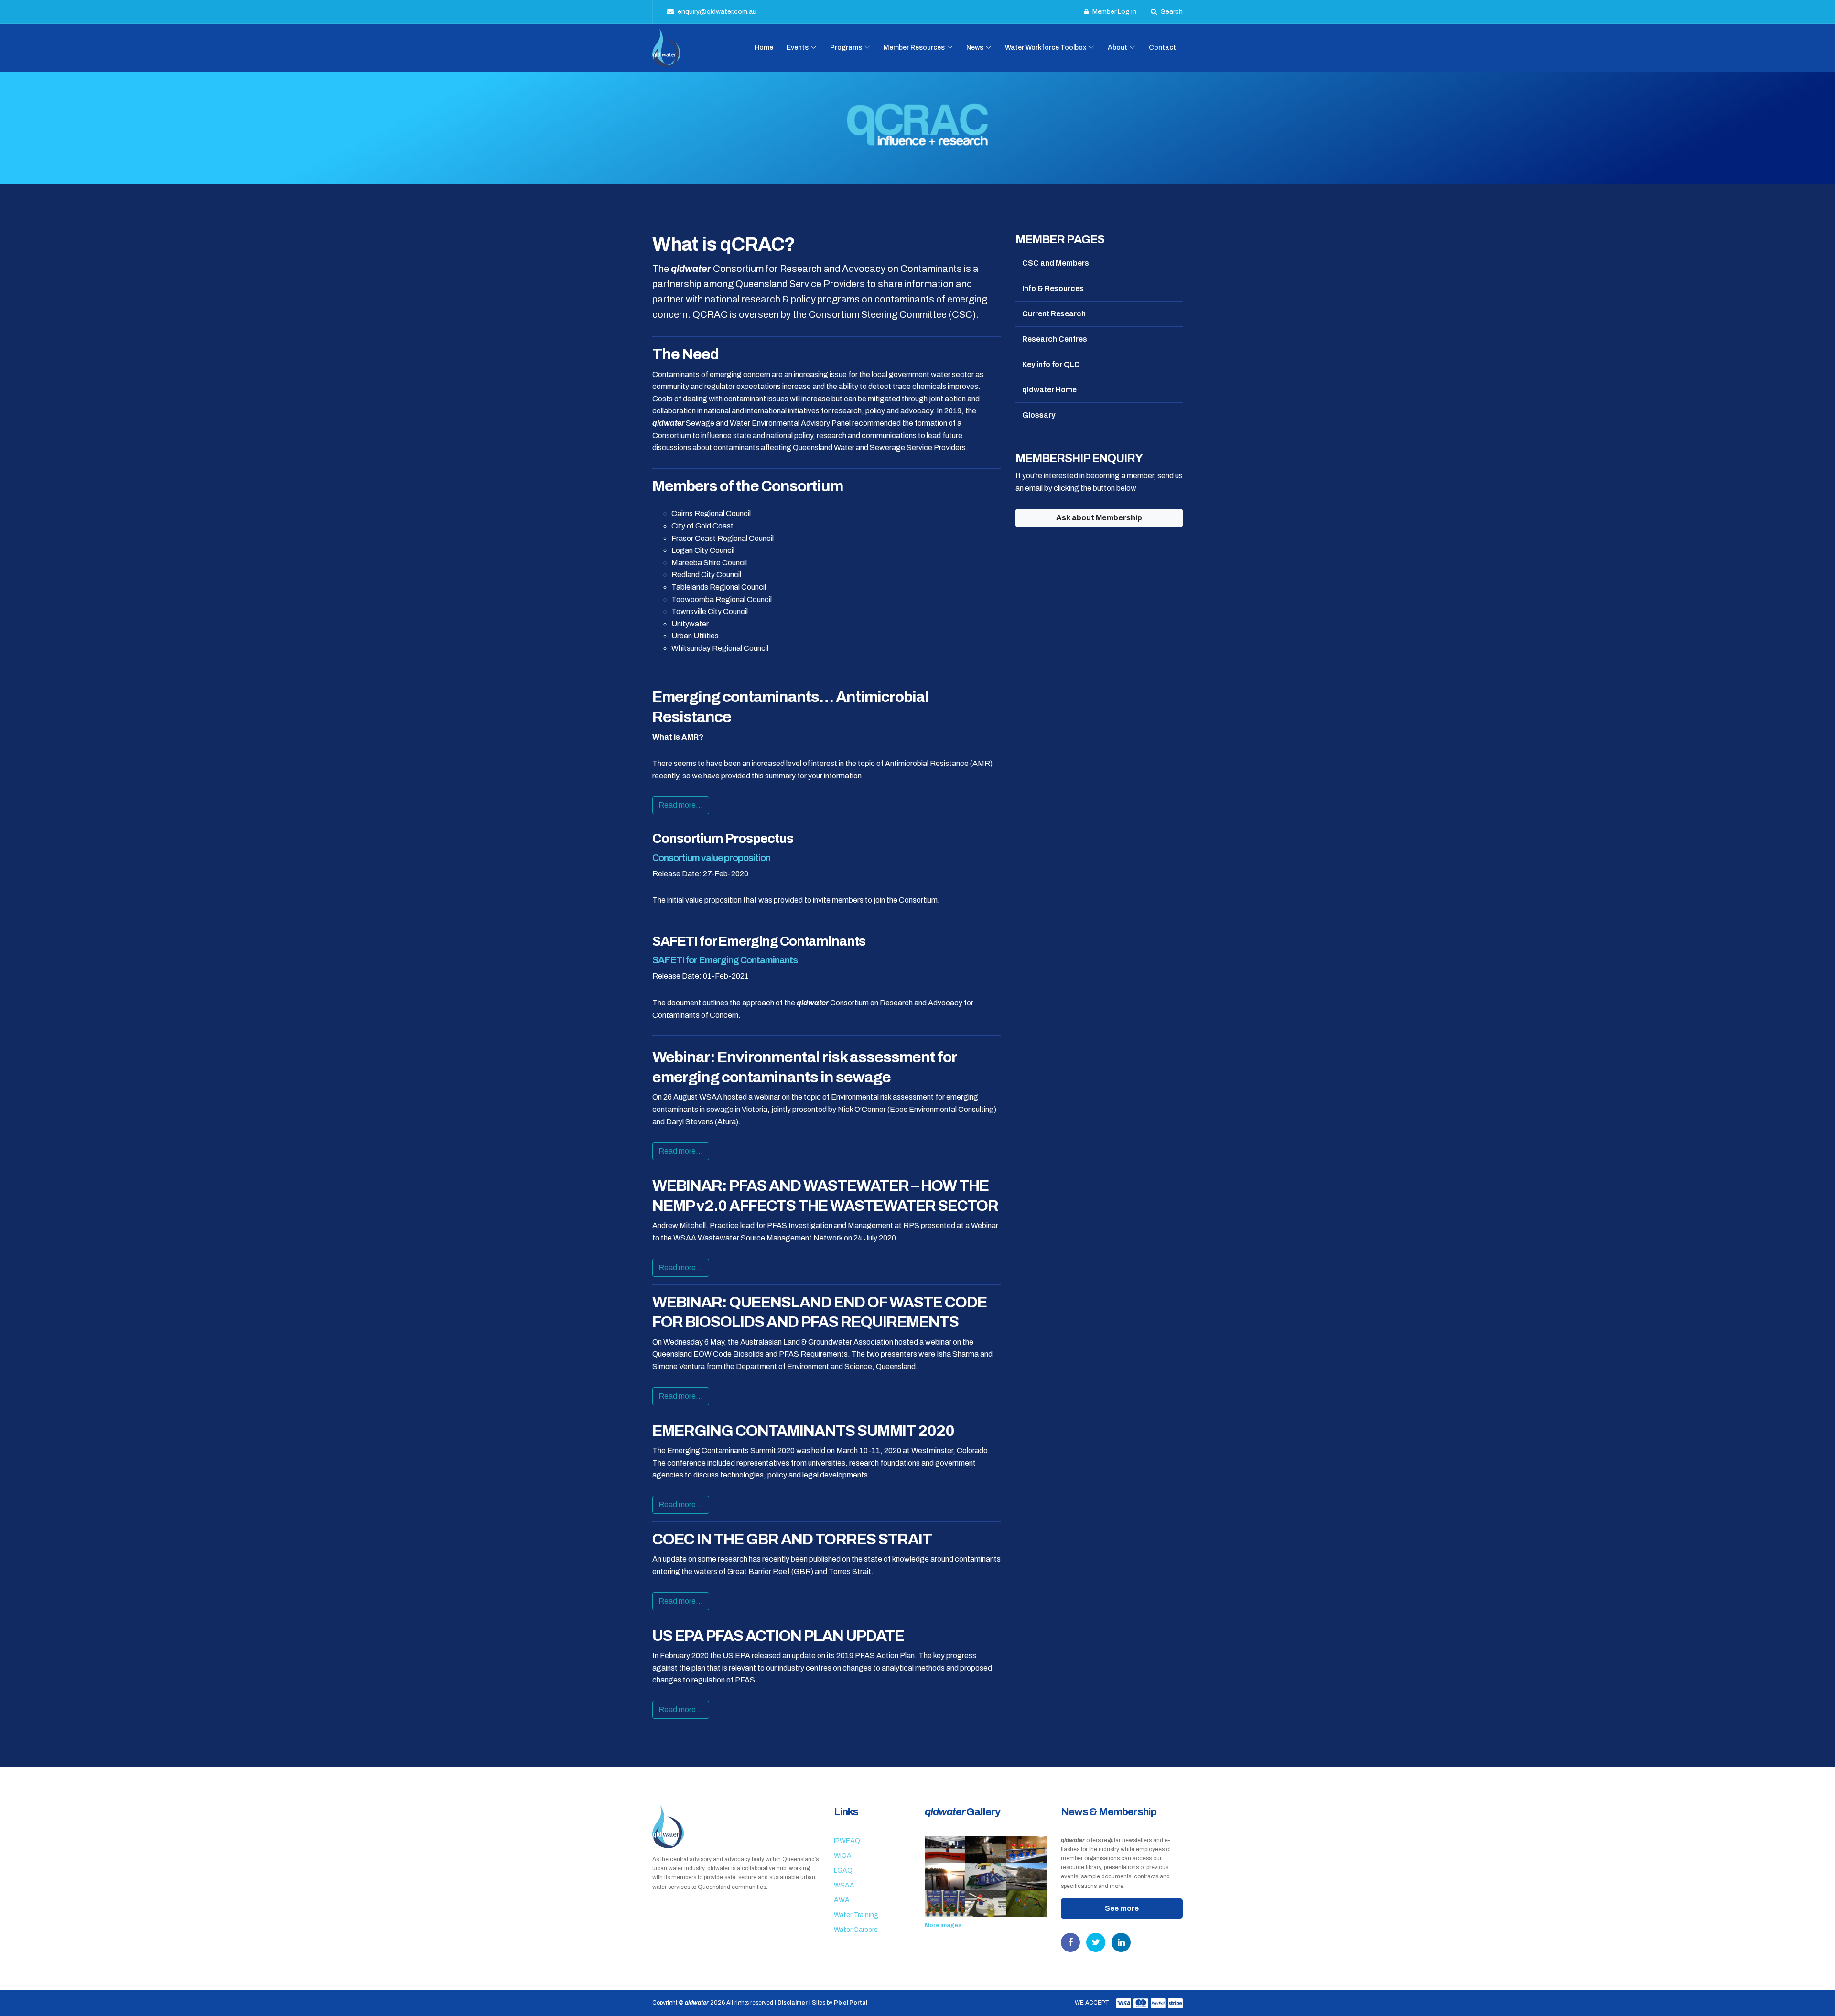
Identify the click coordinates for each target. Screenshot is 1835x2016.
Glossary (1039, 415)
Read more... (681, 805)
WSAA (844, 1885)
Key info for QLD (1051, 364)
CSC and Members (1056, 263)
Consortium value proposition (711, 858)
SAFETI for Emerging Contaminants (725, 960)
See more (1122, 1908)
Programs (846, 48)
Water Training (856, 1915)
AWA (842, 1900)
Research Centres (1055, 339)
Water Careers (856, 1930)
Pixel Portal (851, 2003)
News (975, 48)
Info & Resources (1053, 288)
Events (798, 48)
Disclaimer (793, 2003)
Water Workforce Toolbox (1046, 48)
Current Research (1054, 314)
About (1117, 48)
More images (943, 1925)
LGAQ (843, 1870)
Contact (1162, 48)
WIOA (843, 1856)
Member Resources (914, 48)
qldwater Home (1049, 390)
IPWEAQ (847, 1841)
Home (764, 48)
